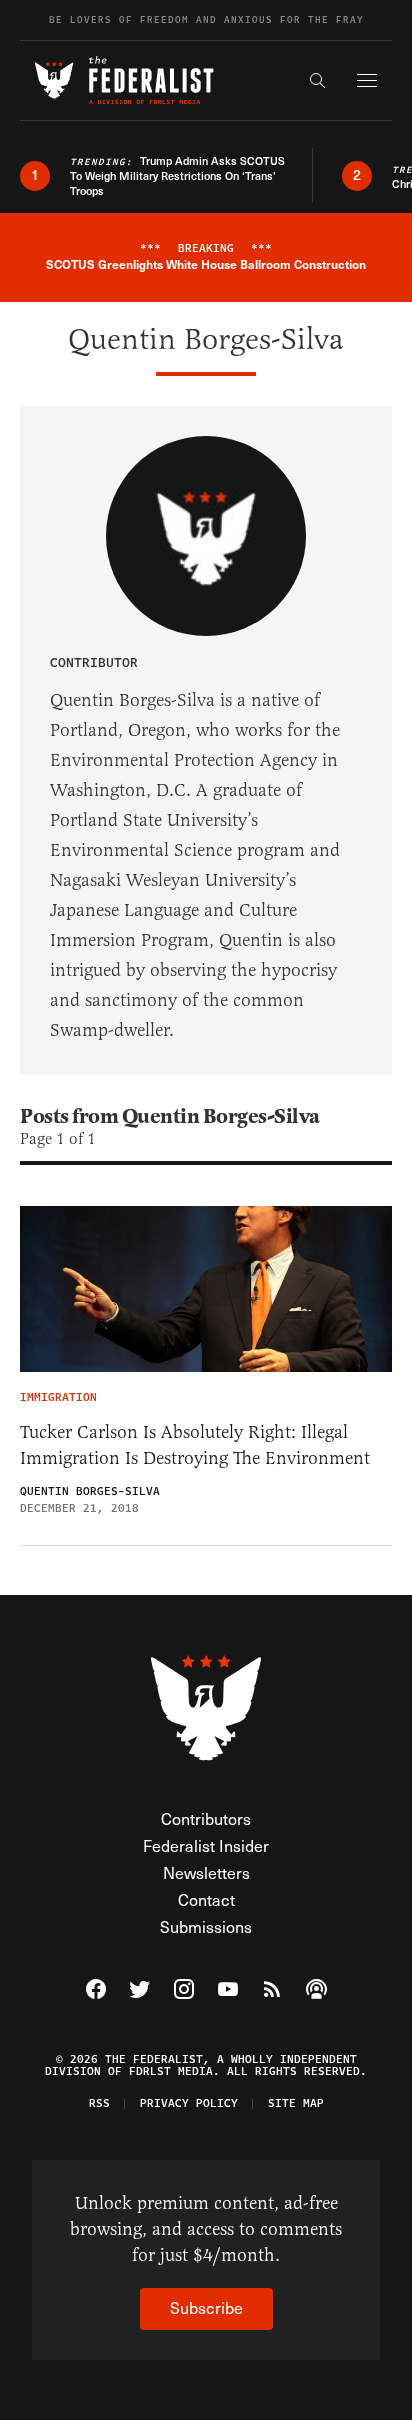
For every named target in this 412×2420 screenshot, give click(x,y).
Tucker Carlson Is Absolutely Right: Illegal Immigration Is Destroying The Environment (195, 1445)
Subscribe (206, 2307)
